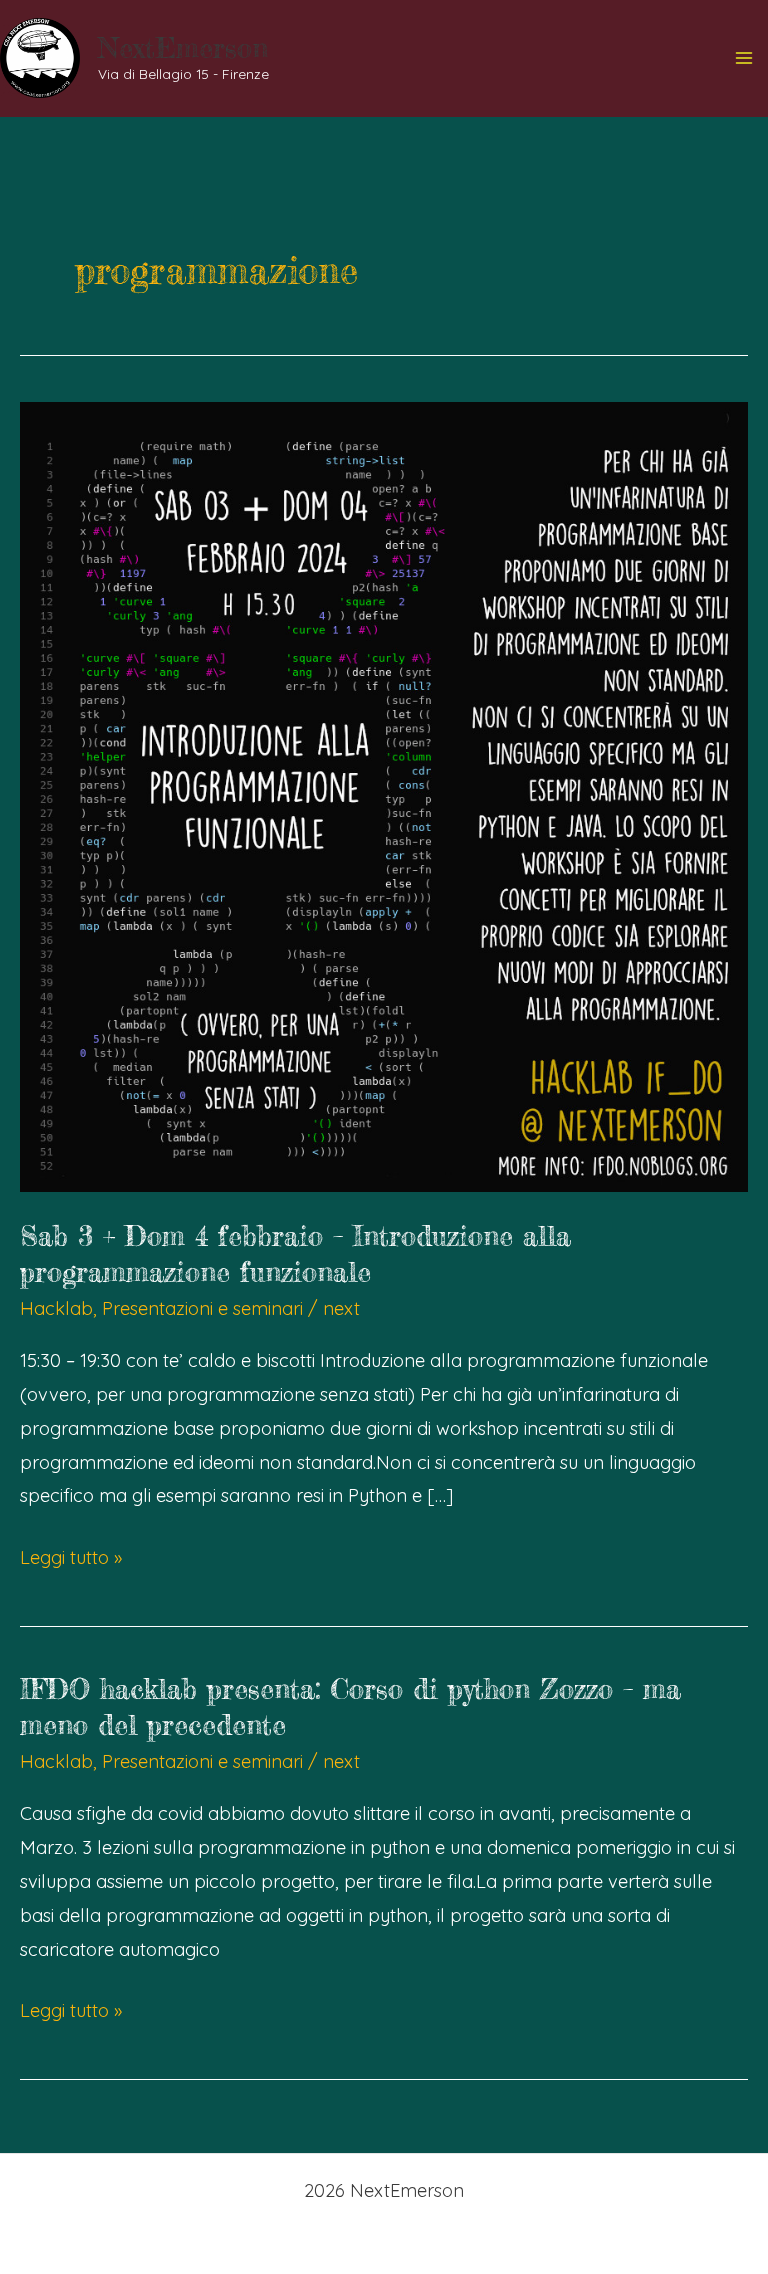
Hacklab (56, 1308)
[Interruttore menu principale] (744, 58)
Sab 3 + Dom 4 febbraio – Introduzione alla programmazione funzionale (295, 1254)
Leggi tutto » (71, 1560)
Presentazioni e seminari (202, 1308)
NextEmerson (183, 48)
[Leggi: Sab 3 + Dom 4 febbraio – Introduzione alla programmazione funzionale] (384, 794)
